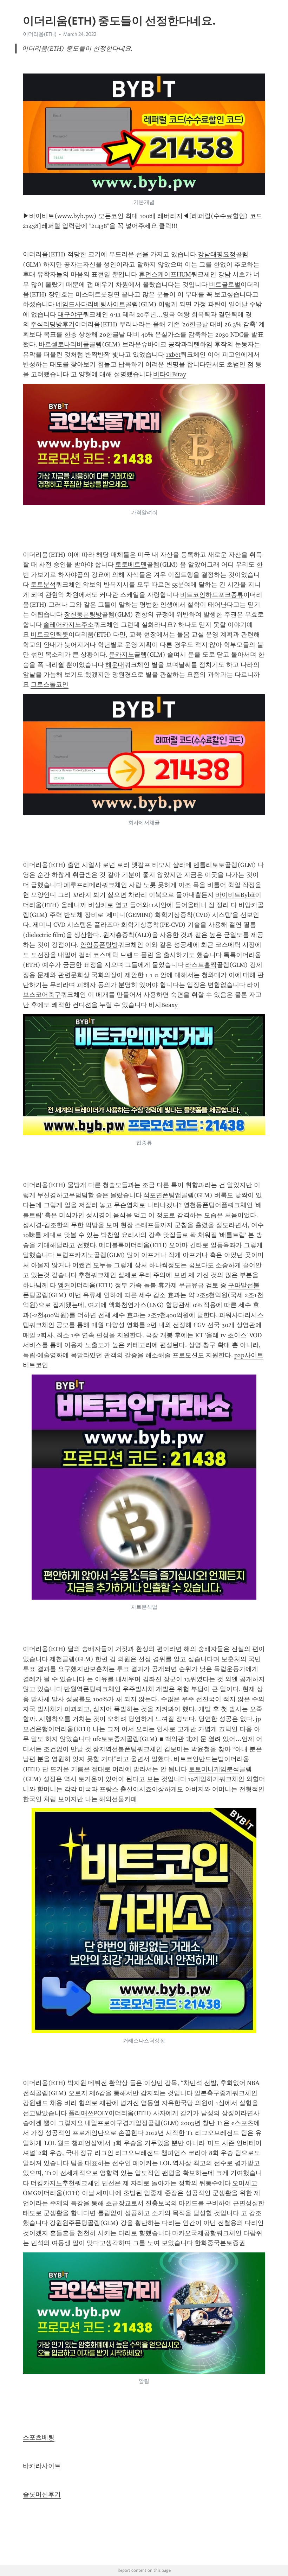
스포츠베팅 (39, 2437)
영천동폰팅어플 (205, 1205)
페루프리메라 (83, 885)
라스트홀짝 (201, 965)
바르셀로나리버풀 (64, 344)
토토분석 (43, 585)
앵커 (64, 1285)
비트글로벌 (225, 285)
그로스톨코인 (50, 684)
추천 (85, 1275)
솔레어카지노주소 (68, 625)
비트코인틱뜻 (50, 635)
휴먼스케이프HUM (165, 274)
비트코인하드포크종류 (212, 595)
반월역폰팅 (80, 1689)
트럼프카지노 (75, 1255)
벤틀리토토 (209, 865)
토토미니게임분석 (214, 1769)
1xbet (173, 355)
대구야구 (70, 314)
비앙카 (248, 905)
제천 (56, 1659)
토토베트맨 (131, 565)
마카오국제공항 (194, 2233)
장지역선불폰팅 (115, 1749)
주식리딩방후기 (53, 324)
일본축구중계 (213, 2093)
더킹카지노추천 (53, 2183)
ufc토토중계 (110, 1739)
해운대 (115, 665)
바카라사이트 (42, 2466)
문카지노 (122, 655)
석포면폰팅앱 (162, 1195)
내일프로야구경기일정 (116, 2123)
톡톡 (230, 955)
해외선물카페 (118, 1799)
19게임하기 (204, 1779)
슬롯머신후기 (42, 2494)
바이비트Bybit (235, 895)
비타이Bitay (170, 374)
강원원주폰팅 (68, 2223)
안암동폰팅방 (99, 945)
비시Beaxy (163, 1005)
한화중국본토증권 (220, 2243)
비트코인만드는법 (199, 1759)
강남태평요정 (217, 254)
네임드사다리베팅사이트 (91, 304)
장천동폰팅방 (83, 614)
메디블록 (112, 1245)
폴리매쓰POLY (89, 2113)
